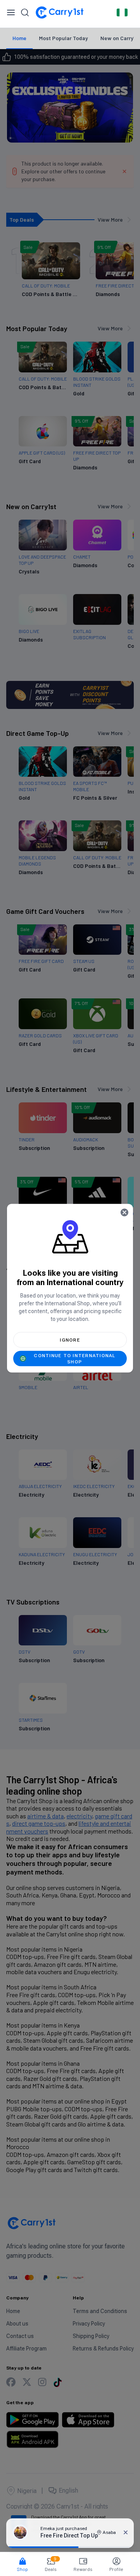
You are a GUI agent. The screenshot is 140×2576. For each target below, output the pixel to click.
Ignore (70, 1340)
